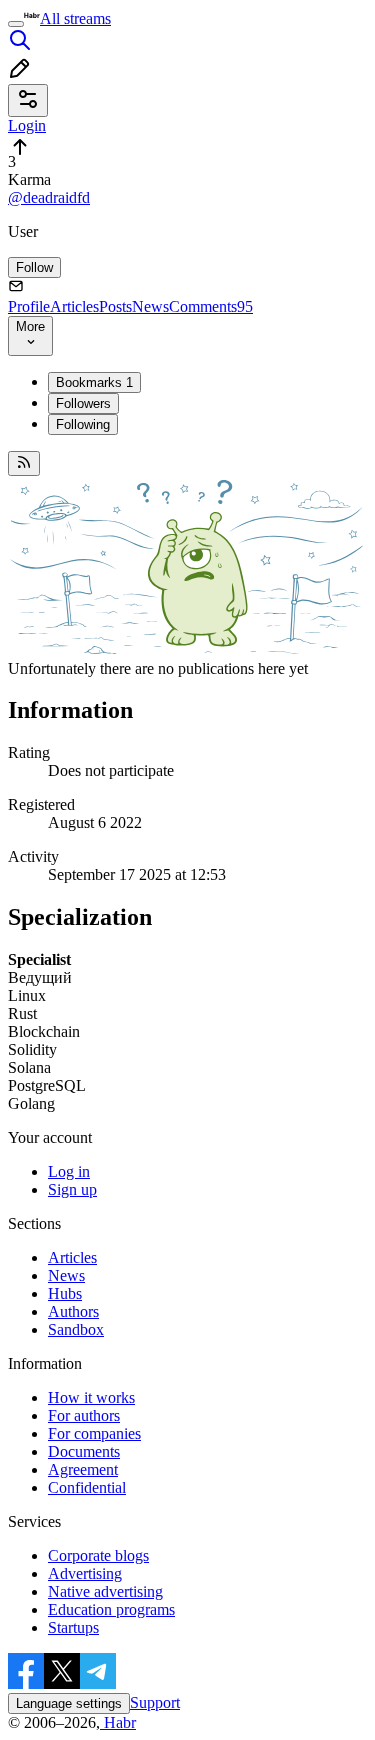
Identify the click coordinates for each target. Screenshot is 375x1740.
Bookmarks (94, 382)
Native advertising (105, 1591)
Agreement (83, 1469)
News (150, 306)
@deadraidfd (49, 197)
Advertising (85, 1573)
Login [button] (27, 125)
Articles (74, 306)
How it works (91, 1397)
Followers (83, 403)
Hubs (65, 1293)
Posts (115, 306)
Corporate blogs (98, 1555)
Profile (29, 306)
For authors (84, 1415)
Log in (69, 1171)
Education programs (111, 1609)
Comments (211, 306)
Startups (73, 1627)
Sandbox (76, 1329)
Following (83, 424)
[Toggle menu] (16, 24)
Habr (118, 1722)
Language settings (69, 1703)
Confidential (87, 1487)
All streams (75, 18)
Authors (73, 1311)
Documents (84, 1451)
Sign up (72, 1189)
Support (155, 1702)
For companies (94, 1433)
